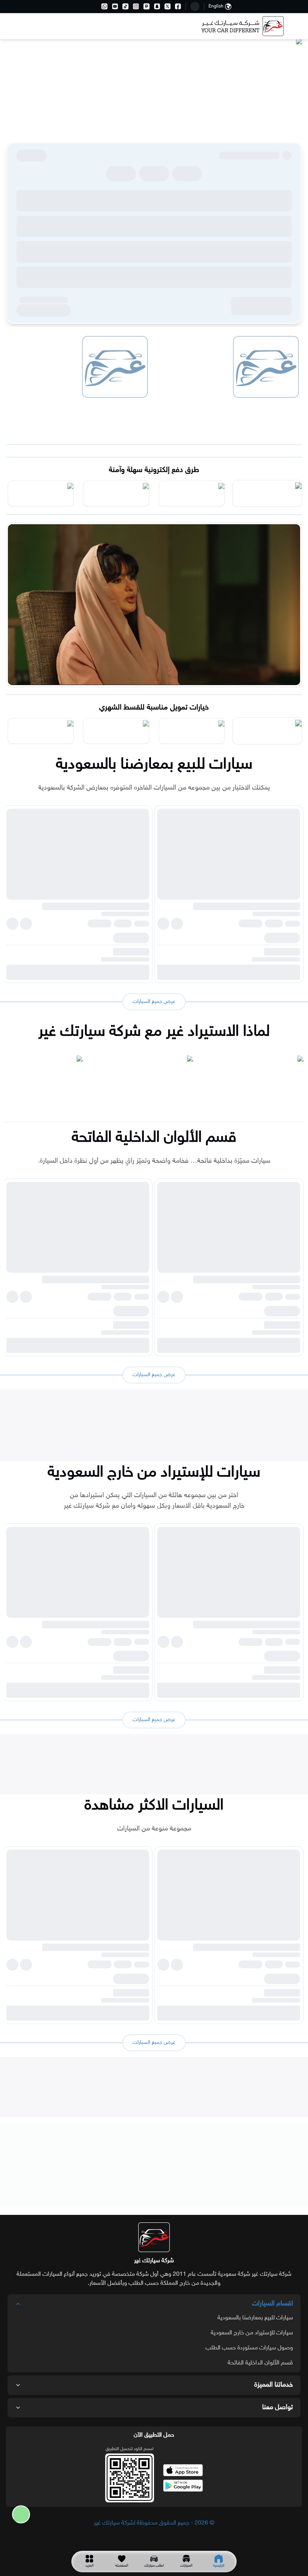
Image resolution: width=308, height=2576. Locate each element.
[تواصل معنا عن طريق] (18, 2514)
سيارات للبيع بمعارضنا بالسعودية (255, 2318)
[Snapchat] (157, 6)
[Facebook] (178, 6)
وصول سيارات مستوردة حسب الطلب (249, 2348)
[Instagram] (136, 6)
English (216, 6)
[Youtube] (115, 6)
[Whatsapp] (104, 6)
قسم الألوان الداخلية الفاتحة (260, 2363)
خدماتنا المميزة (274, 2385)
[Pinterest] (146, 6)
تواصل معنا (278, 2408)
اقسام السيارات (273, 2304)
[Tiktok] (125, 6)
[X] (168, 6)
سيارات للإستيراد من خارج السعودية (252, 2333)
